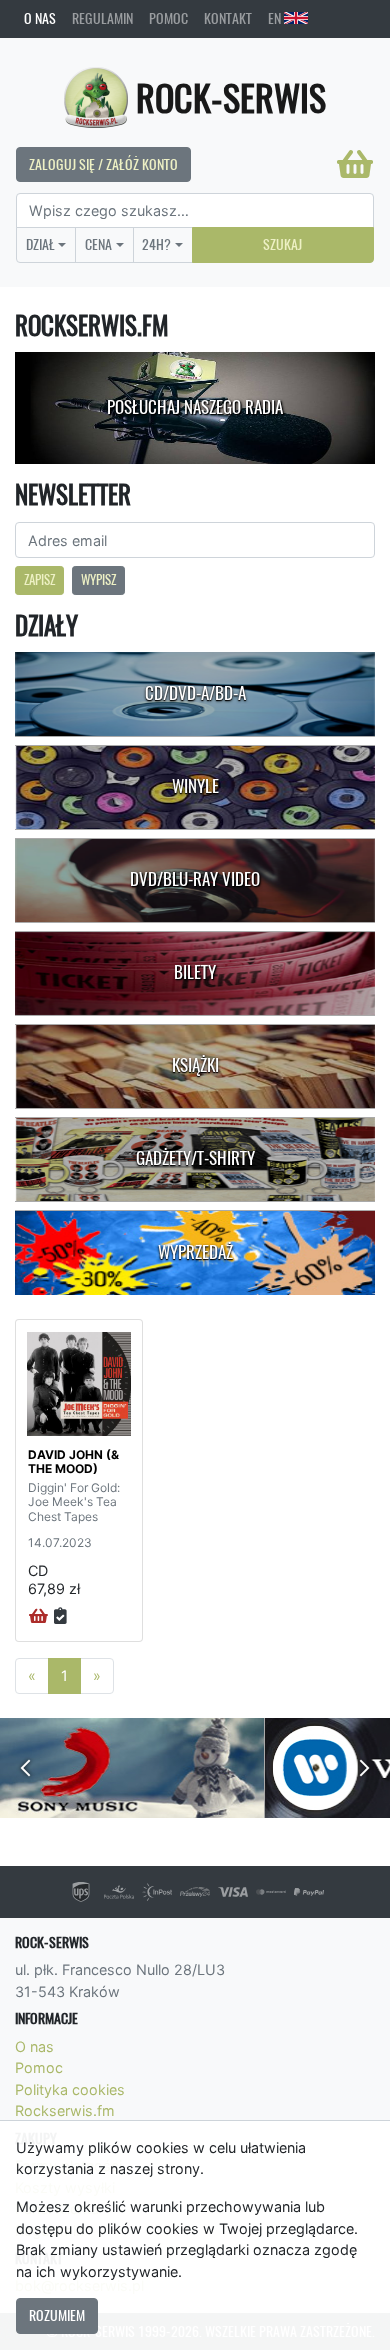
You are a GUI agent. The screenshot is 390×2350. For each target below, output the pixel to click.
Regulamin (102, 18)
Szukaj (282, 244)
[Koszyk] (355, 164)
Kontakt (228, 18)
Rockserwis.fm (65, 2110)
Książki (195, 1065)
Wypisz (98, 579)
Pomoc (168, 18)
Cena (98, 244)
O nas (40, 18)
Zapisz (39, 579)
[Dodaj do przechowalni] (60, 1617)
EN (276, 18)
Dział (40, 244)
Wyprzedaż (195, 1252)
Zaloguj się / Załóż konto (103, 164)
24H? (156, 244)
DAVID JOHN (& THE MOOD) (73, 1461)
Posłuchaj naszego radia (195, 407)
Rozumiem (57, 2315)
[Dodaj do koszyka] (38, 1617)
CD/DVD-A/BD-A (195, 693)
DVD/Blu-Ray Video (195, 879)
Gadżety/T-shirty (195, 1158)
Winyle (195, 786)
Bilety (195, 972)
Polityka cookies (70, 2089)
